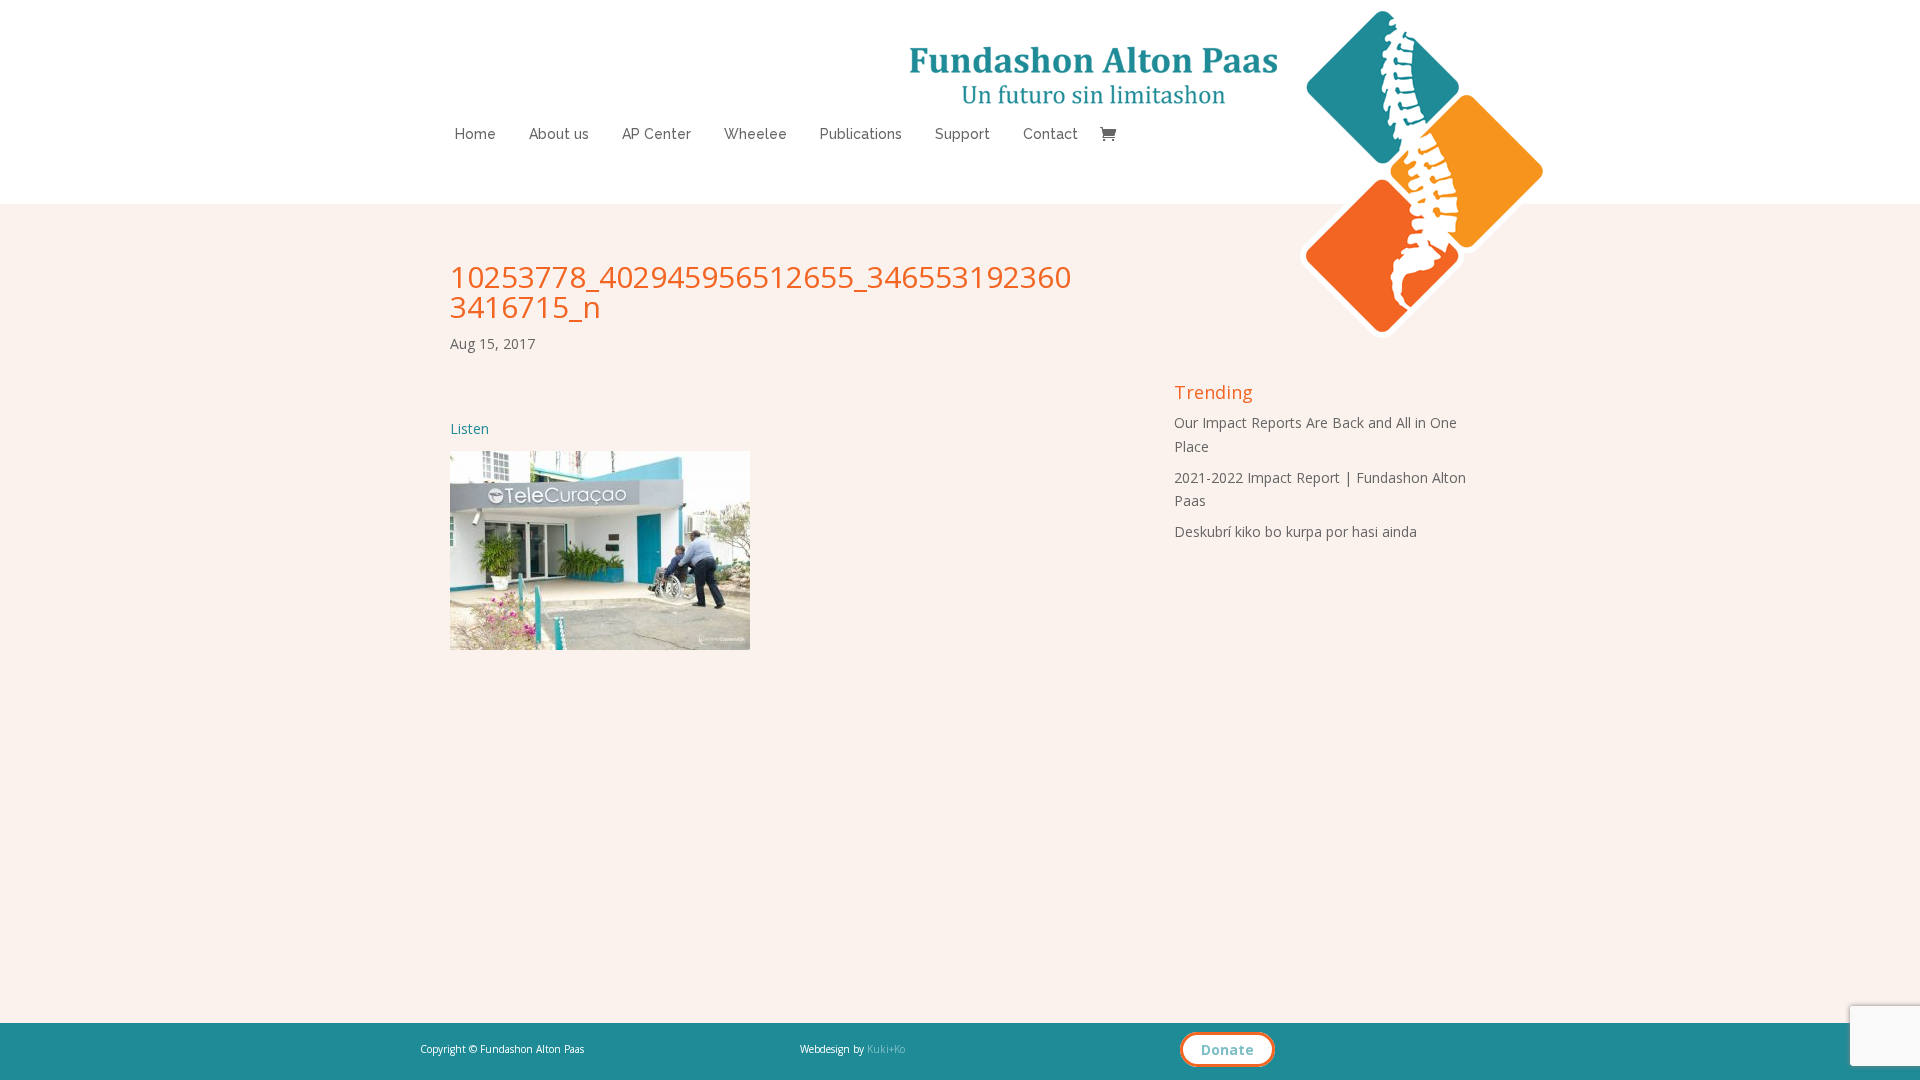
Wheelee (755, 134)
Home (475, 134)
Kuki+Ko (886, 1049)
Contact (1050, 134)
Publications (861, 134)
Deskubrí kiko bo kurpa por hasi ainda (1295, 531)
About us (559, 134)
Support (962, 134)
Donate (1227, 1049)
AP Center (656, 134)
